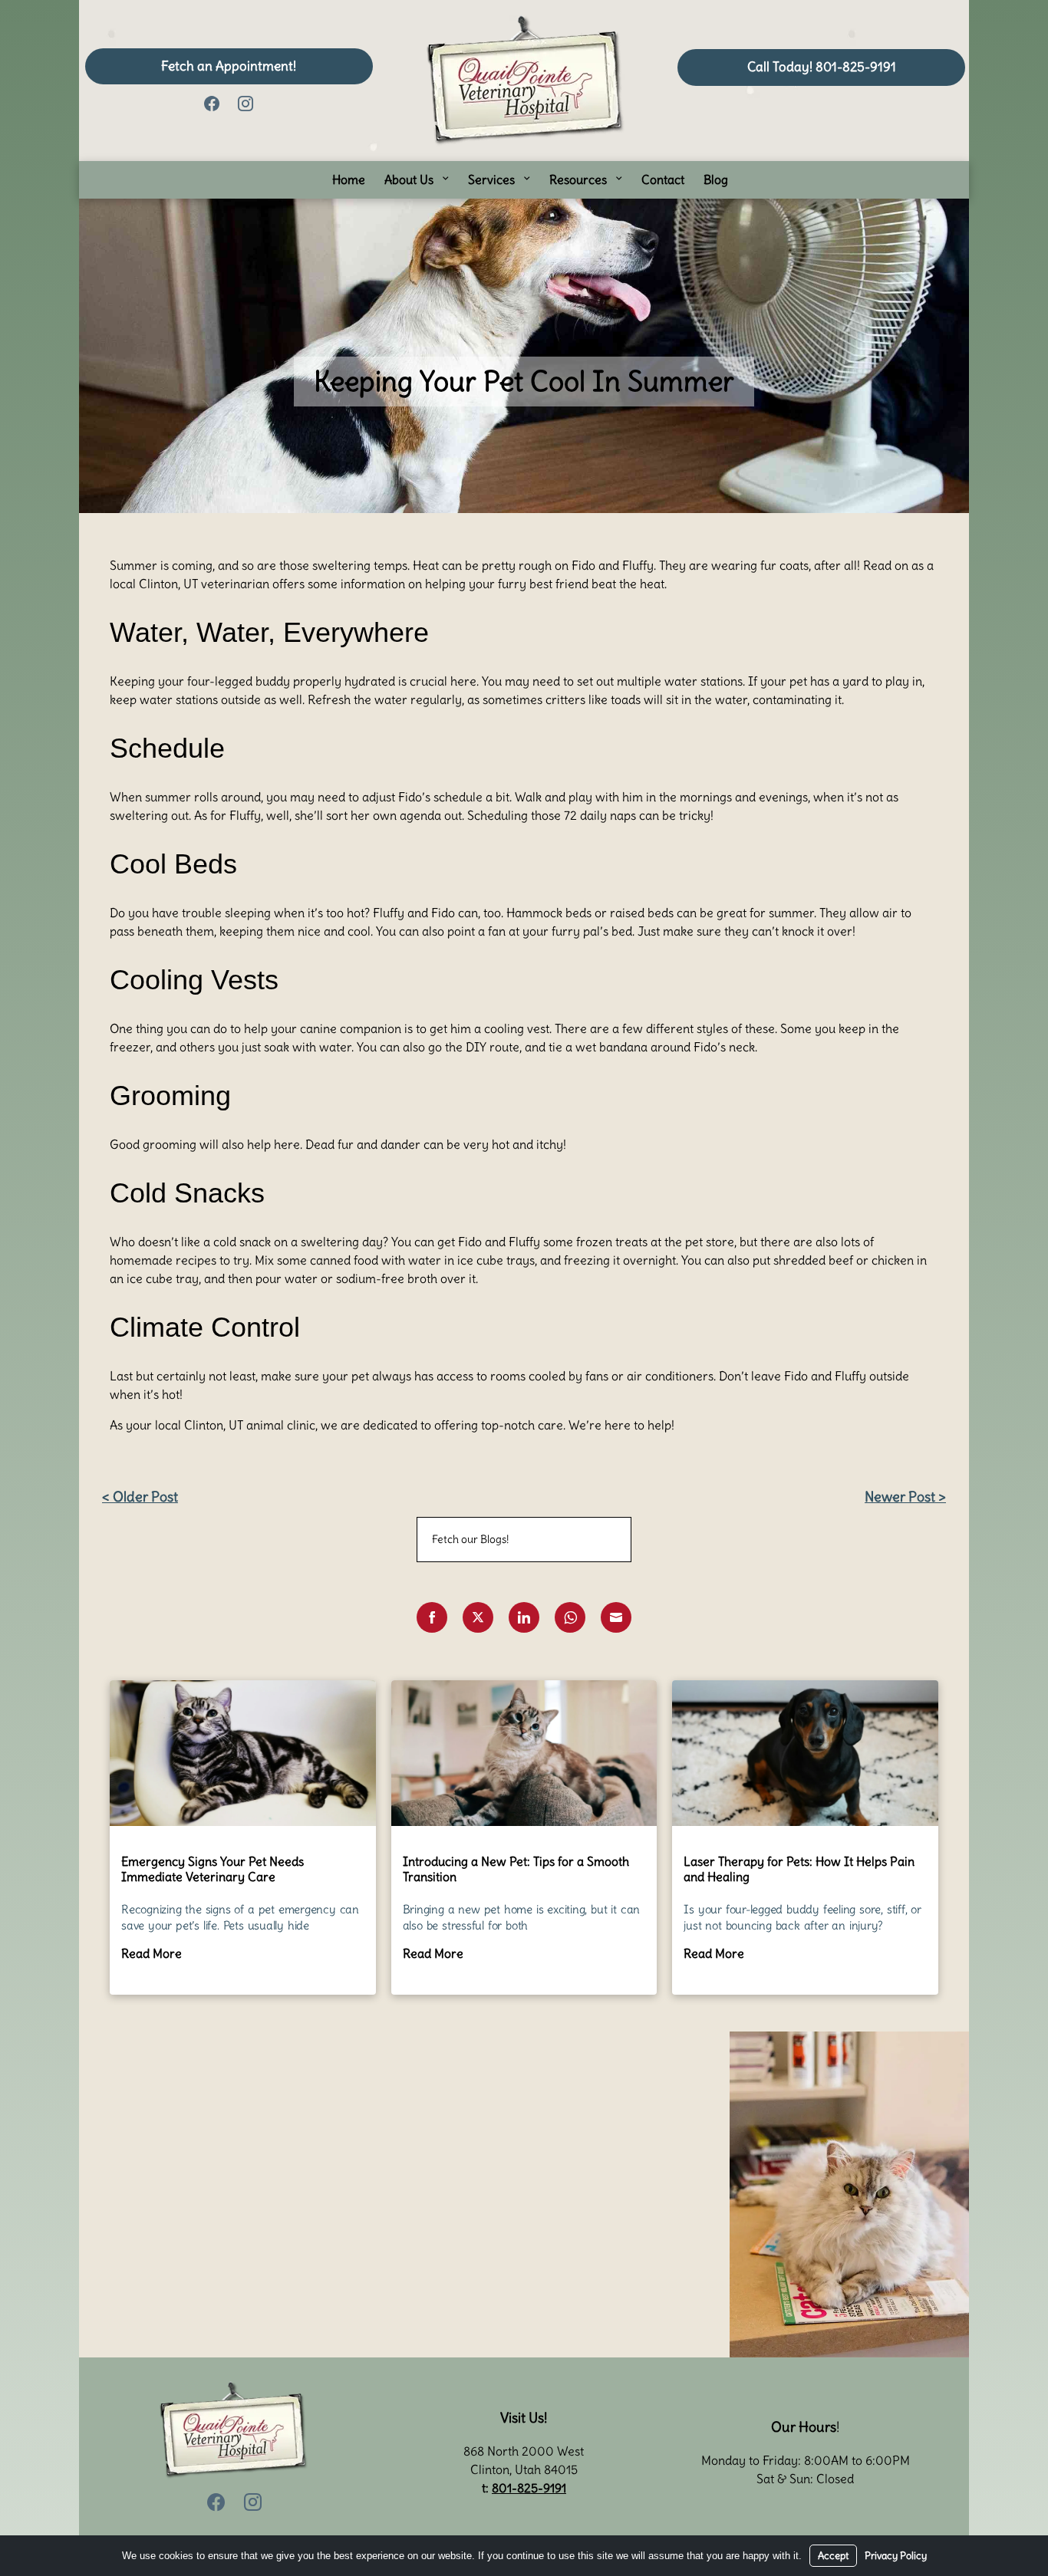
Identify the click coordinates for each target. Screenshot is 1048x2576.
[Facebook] (212, 102)
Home (349, 179)
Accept (833, 2556)
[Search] (600, 1540)
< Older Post (140, 1497)
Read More (152, 1953)
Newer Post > (905, 1497)
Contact (663, 179)
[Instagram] (246, 102)
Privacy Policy (896, 2556)
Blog (716, 179)
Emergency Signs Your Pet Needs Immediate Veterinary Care (213, 1869)
